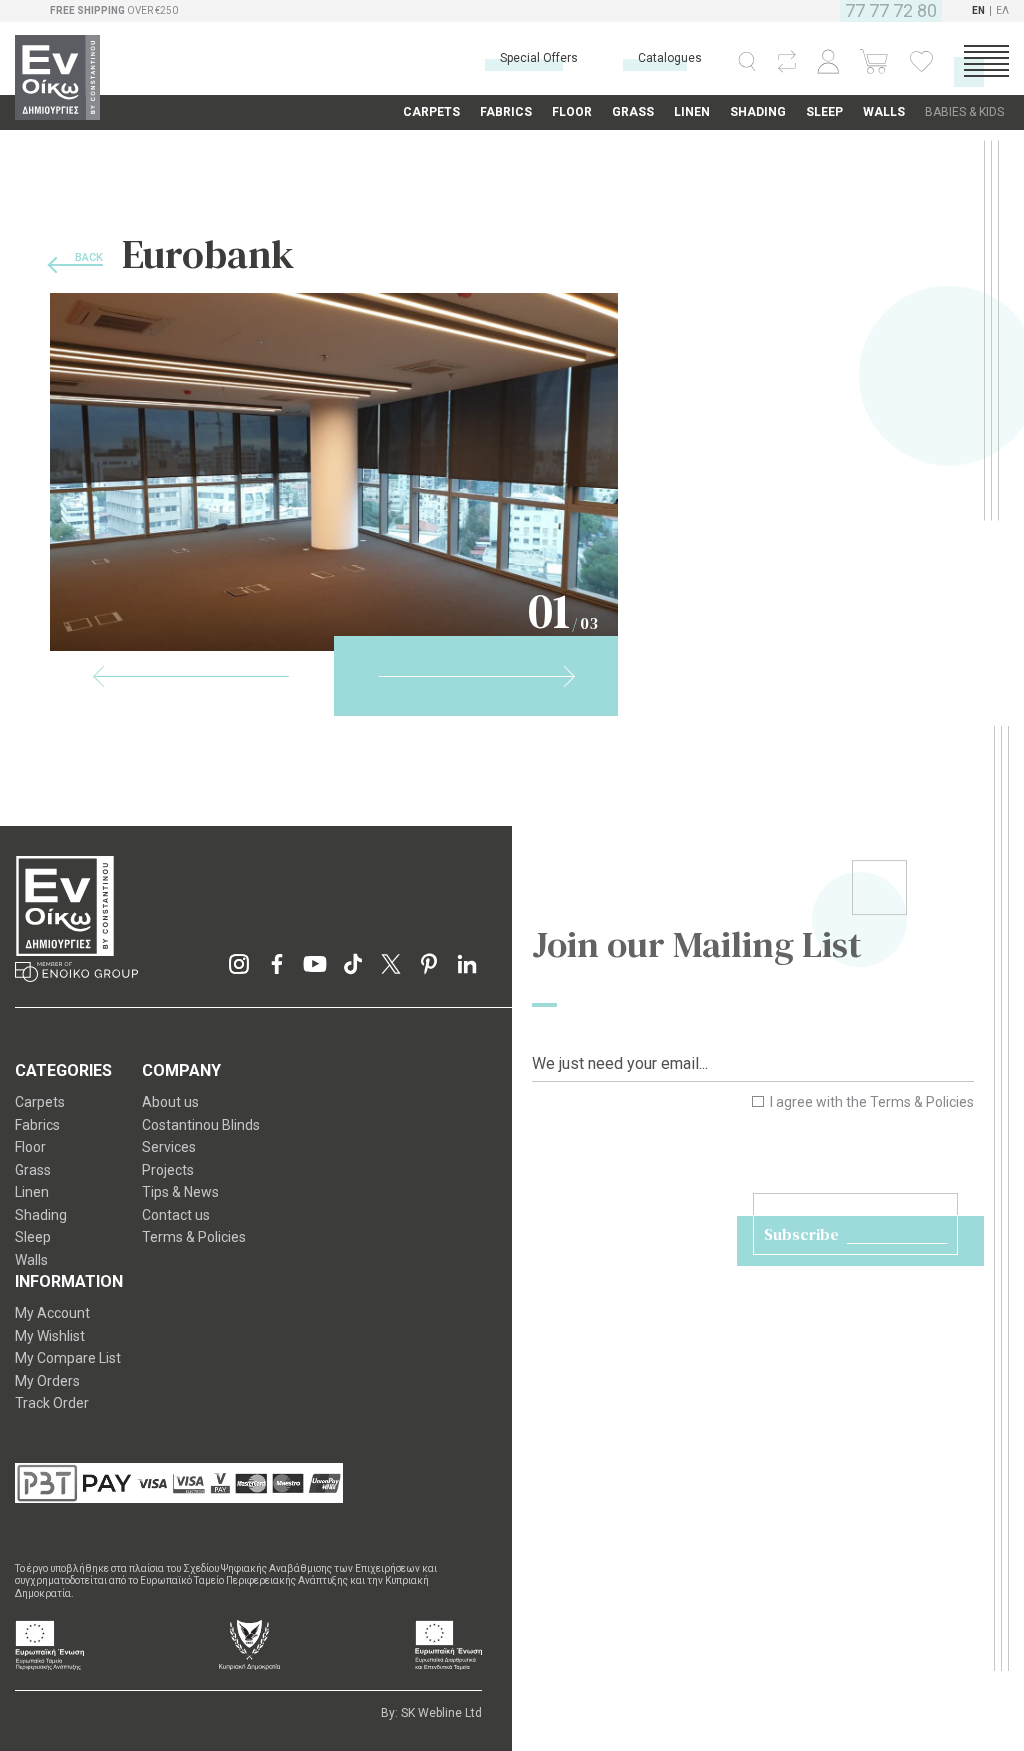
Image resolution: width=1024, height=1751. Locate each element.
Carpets (40, 1102)
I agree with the (870, 1102)
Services (169, 1147)
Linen (32, 1192)
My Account (52, 1313)
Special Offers (539, 58)
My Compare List (68, 1358)
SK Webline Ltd (441, 1713)
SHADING (758, 112)
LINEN (692, 112)
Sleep (33, 1237)
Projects (168, 1170)
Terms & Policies (922, 1102)
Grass (33, 1170)
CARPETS (431, 112)
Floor (30, 1147)
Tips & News (180, 1192)
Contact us (176, 1215)
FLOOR (572, 112)
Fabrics (37, 1125)
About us (170, 1102)
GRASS (633, 112)
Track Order (52, 1403)
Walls (31, 1260)
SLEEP (824, 112)
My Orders (47, 1381)
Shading (41, 1215)
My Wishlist (50, 1336)
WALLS (884, 112)
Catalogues (670, 58)
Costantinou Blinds (201, 1125)
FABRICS (506, 112)
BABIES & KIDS (964, 112)
